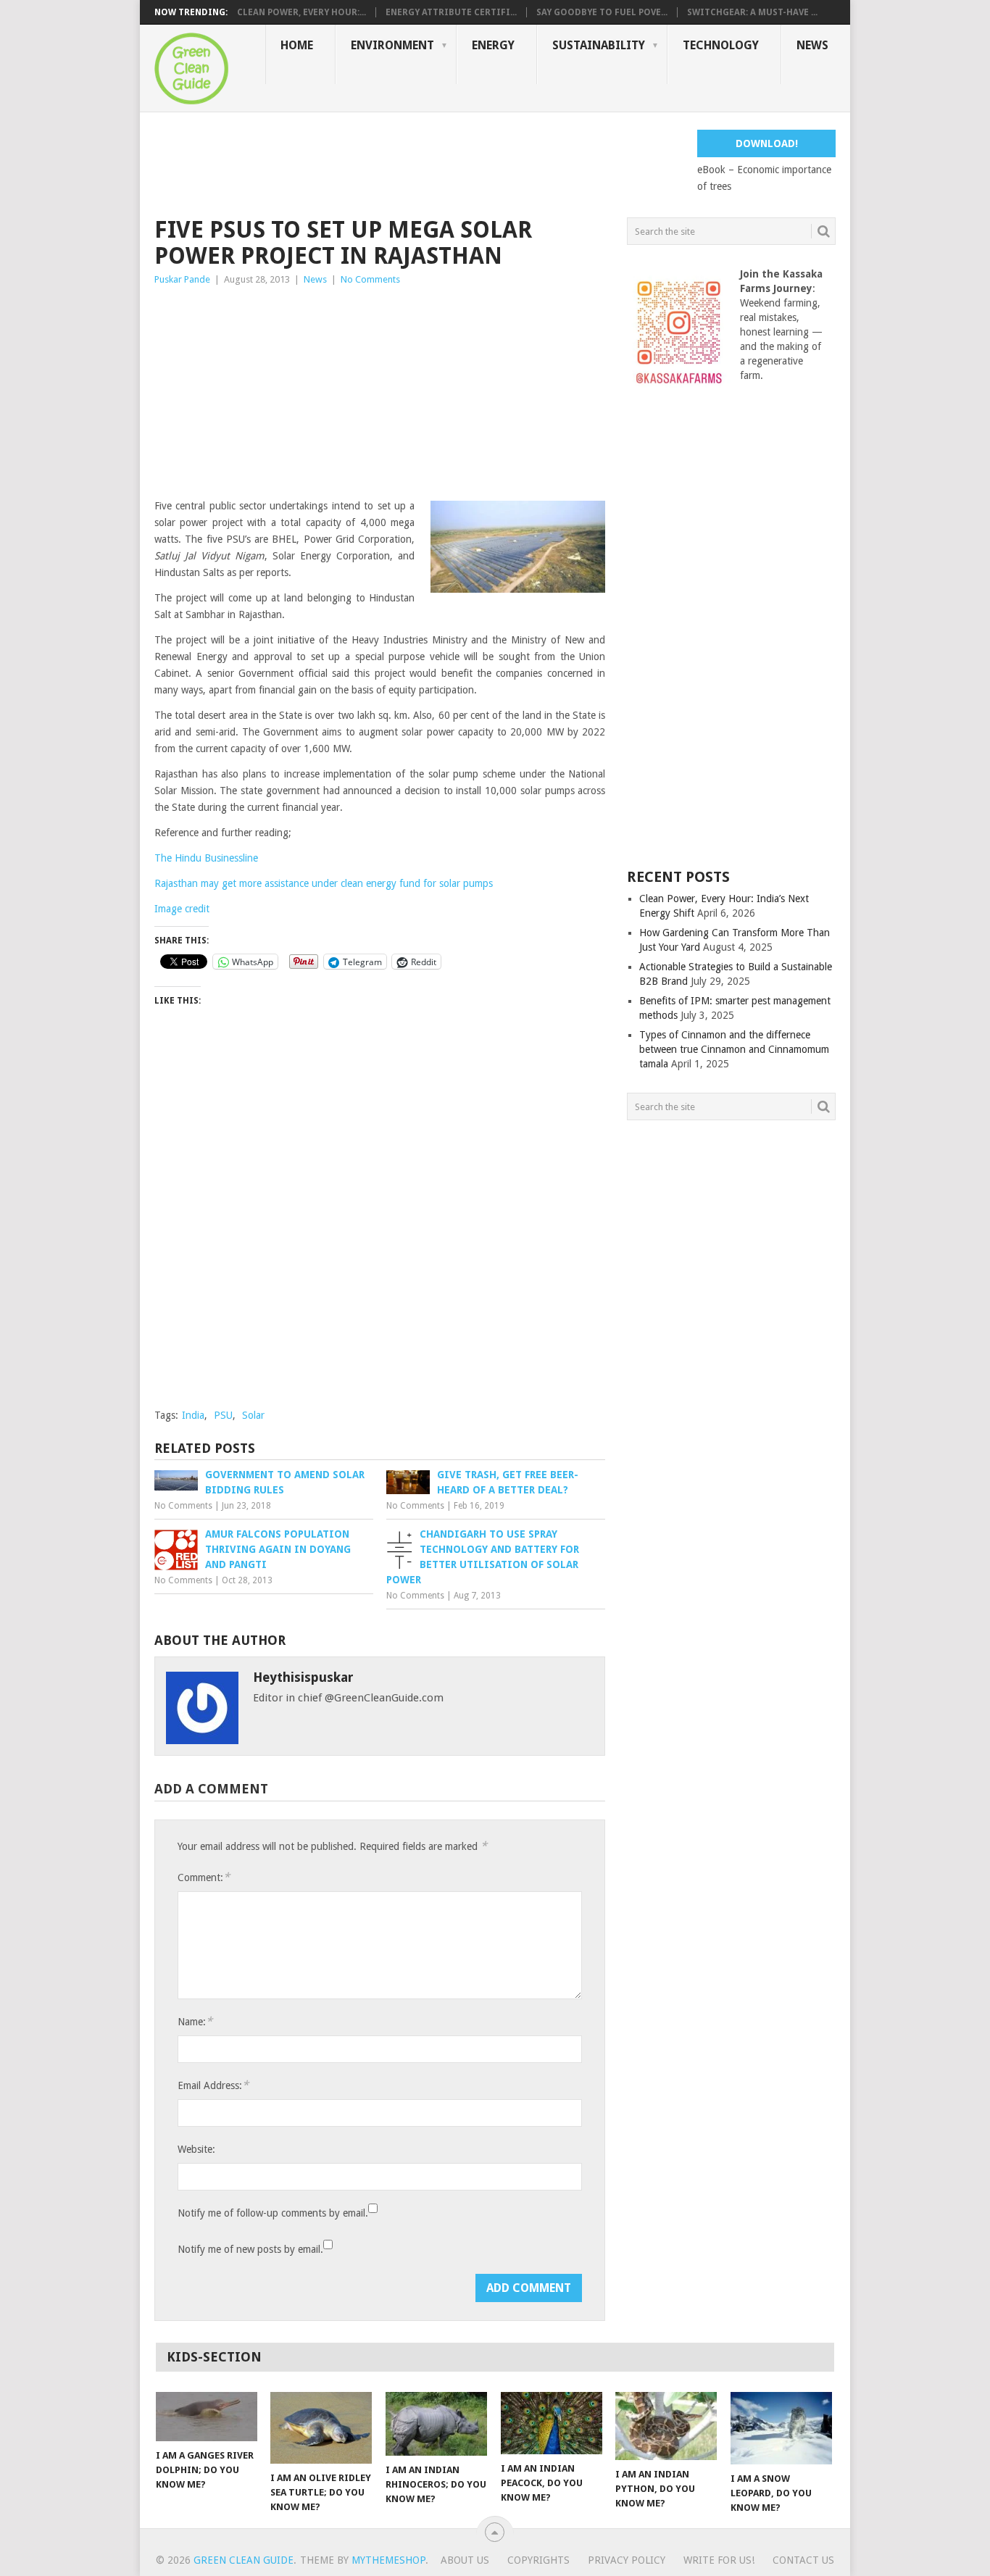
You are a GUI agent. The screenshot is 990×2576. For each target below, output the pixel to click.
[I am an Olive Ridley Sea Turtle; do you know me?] (321, 2428)
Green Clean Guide (244, 2560)
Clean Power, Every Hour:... (301, 12)
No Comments (370, 279)
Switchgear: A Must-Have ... (752, 12)
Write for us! (719, 2560)
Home (297, 45)
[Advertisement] (418, 162)
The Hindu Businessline (206, 858)
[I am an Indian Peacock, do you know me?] (552, 2423)
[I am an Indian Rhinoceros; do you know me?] (436, 2424)
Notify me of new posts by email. (250, 2249)
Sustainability (599, 45)
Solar (253, 1415)
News (812, 45)
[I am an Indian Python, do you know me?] (666, 2426)
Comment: (204, 1877)
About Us (465, 2560)
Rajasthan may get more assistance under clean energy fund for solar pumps (324, 883)
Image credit (182, 909)
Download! (767, 143)
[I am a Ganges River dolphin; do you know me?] (207, 2417)
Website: (196, 2149)
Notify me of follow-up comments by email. (273, 2213)
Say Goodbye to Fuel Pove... (602, 12)
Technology (721, 45)
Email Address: (213, 2085)
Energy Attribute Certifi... (451, 12)
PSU (223, 1415)
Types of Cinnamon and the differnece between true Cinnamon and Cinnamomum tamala (734, 1049)
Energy (493, 45)
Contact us (803, 2560)
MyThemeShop (388, 2560)
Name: (195, 2021)
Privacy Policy (627, 2560)
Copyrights (538, 2560)
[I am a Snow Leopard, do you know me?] (781, 2428)
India (193, 1415)
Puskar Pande (182, 279)
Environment (392, 45)
